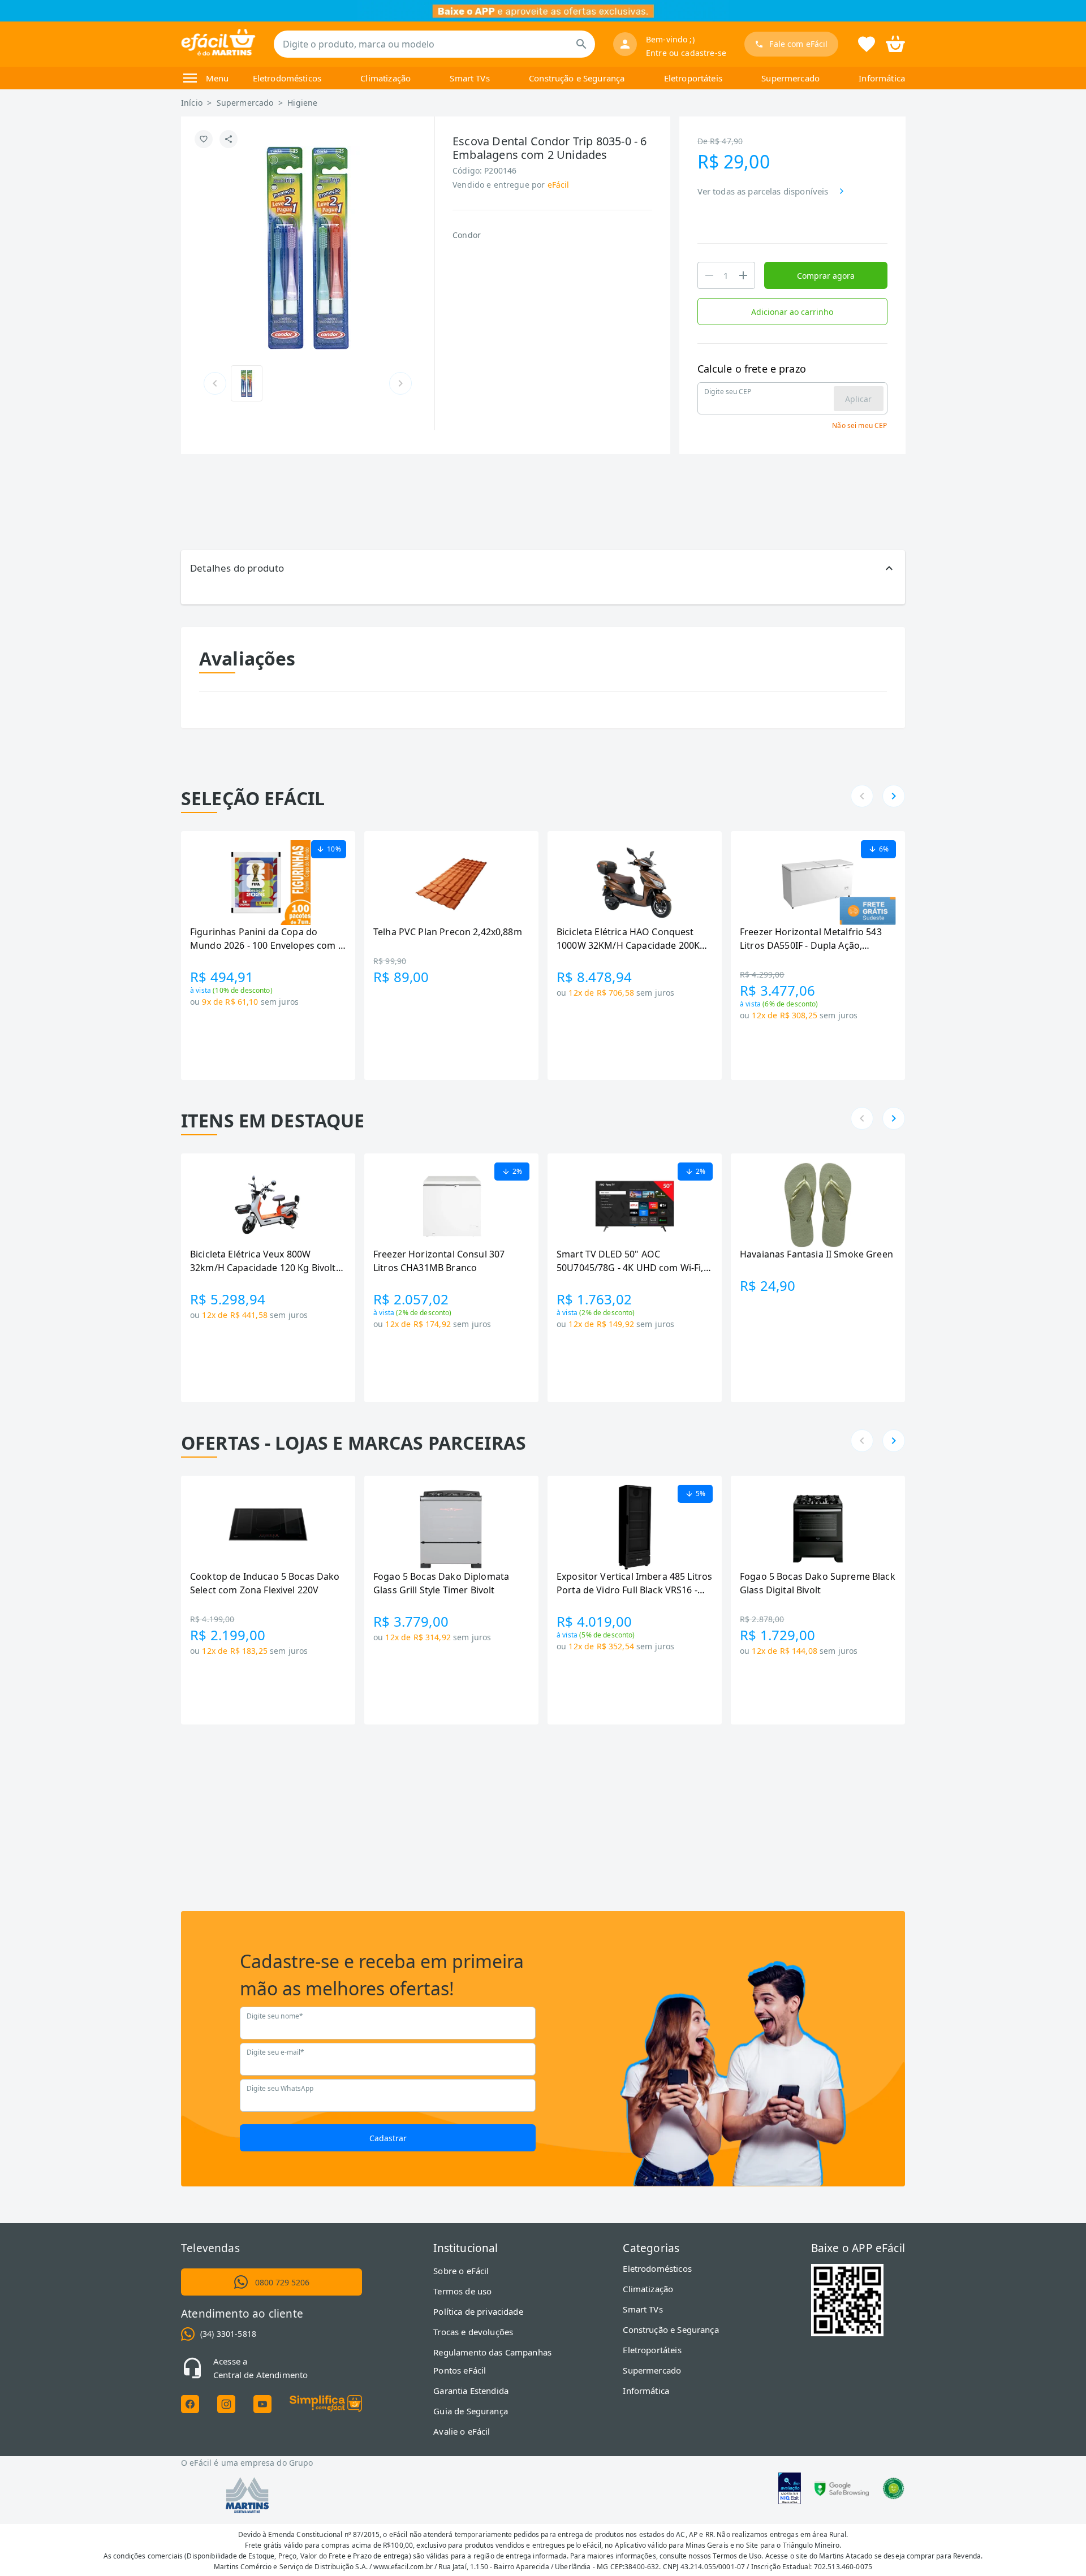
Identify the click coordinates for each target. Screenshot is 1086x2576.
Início (192, 103)
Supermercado (790, 78)
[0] (895, 43)
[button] (543, 568)
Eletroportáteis (693, 78)
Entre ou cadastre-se (686, 53)
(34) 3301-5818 (228, 2334)
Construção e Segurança (577, 78)
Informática (882, 78)
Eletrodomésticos (287, 78)
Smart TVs (469, 78)
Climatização (385, 78)
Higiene (302, 103)
